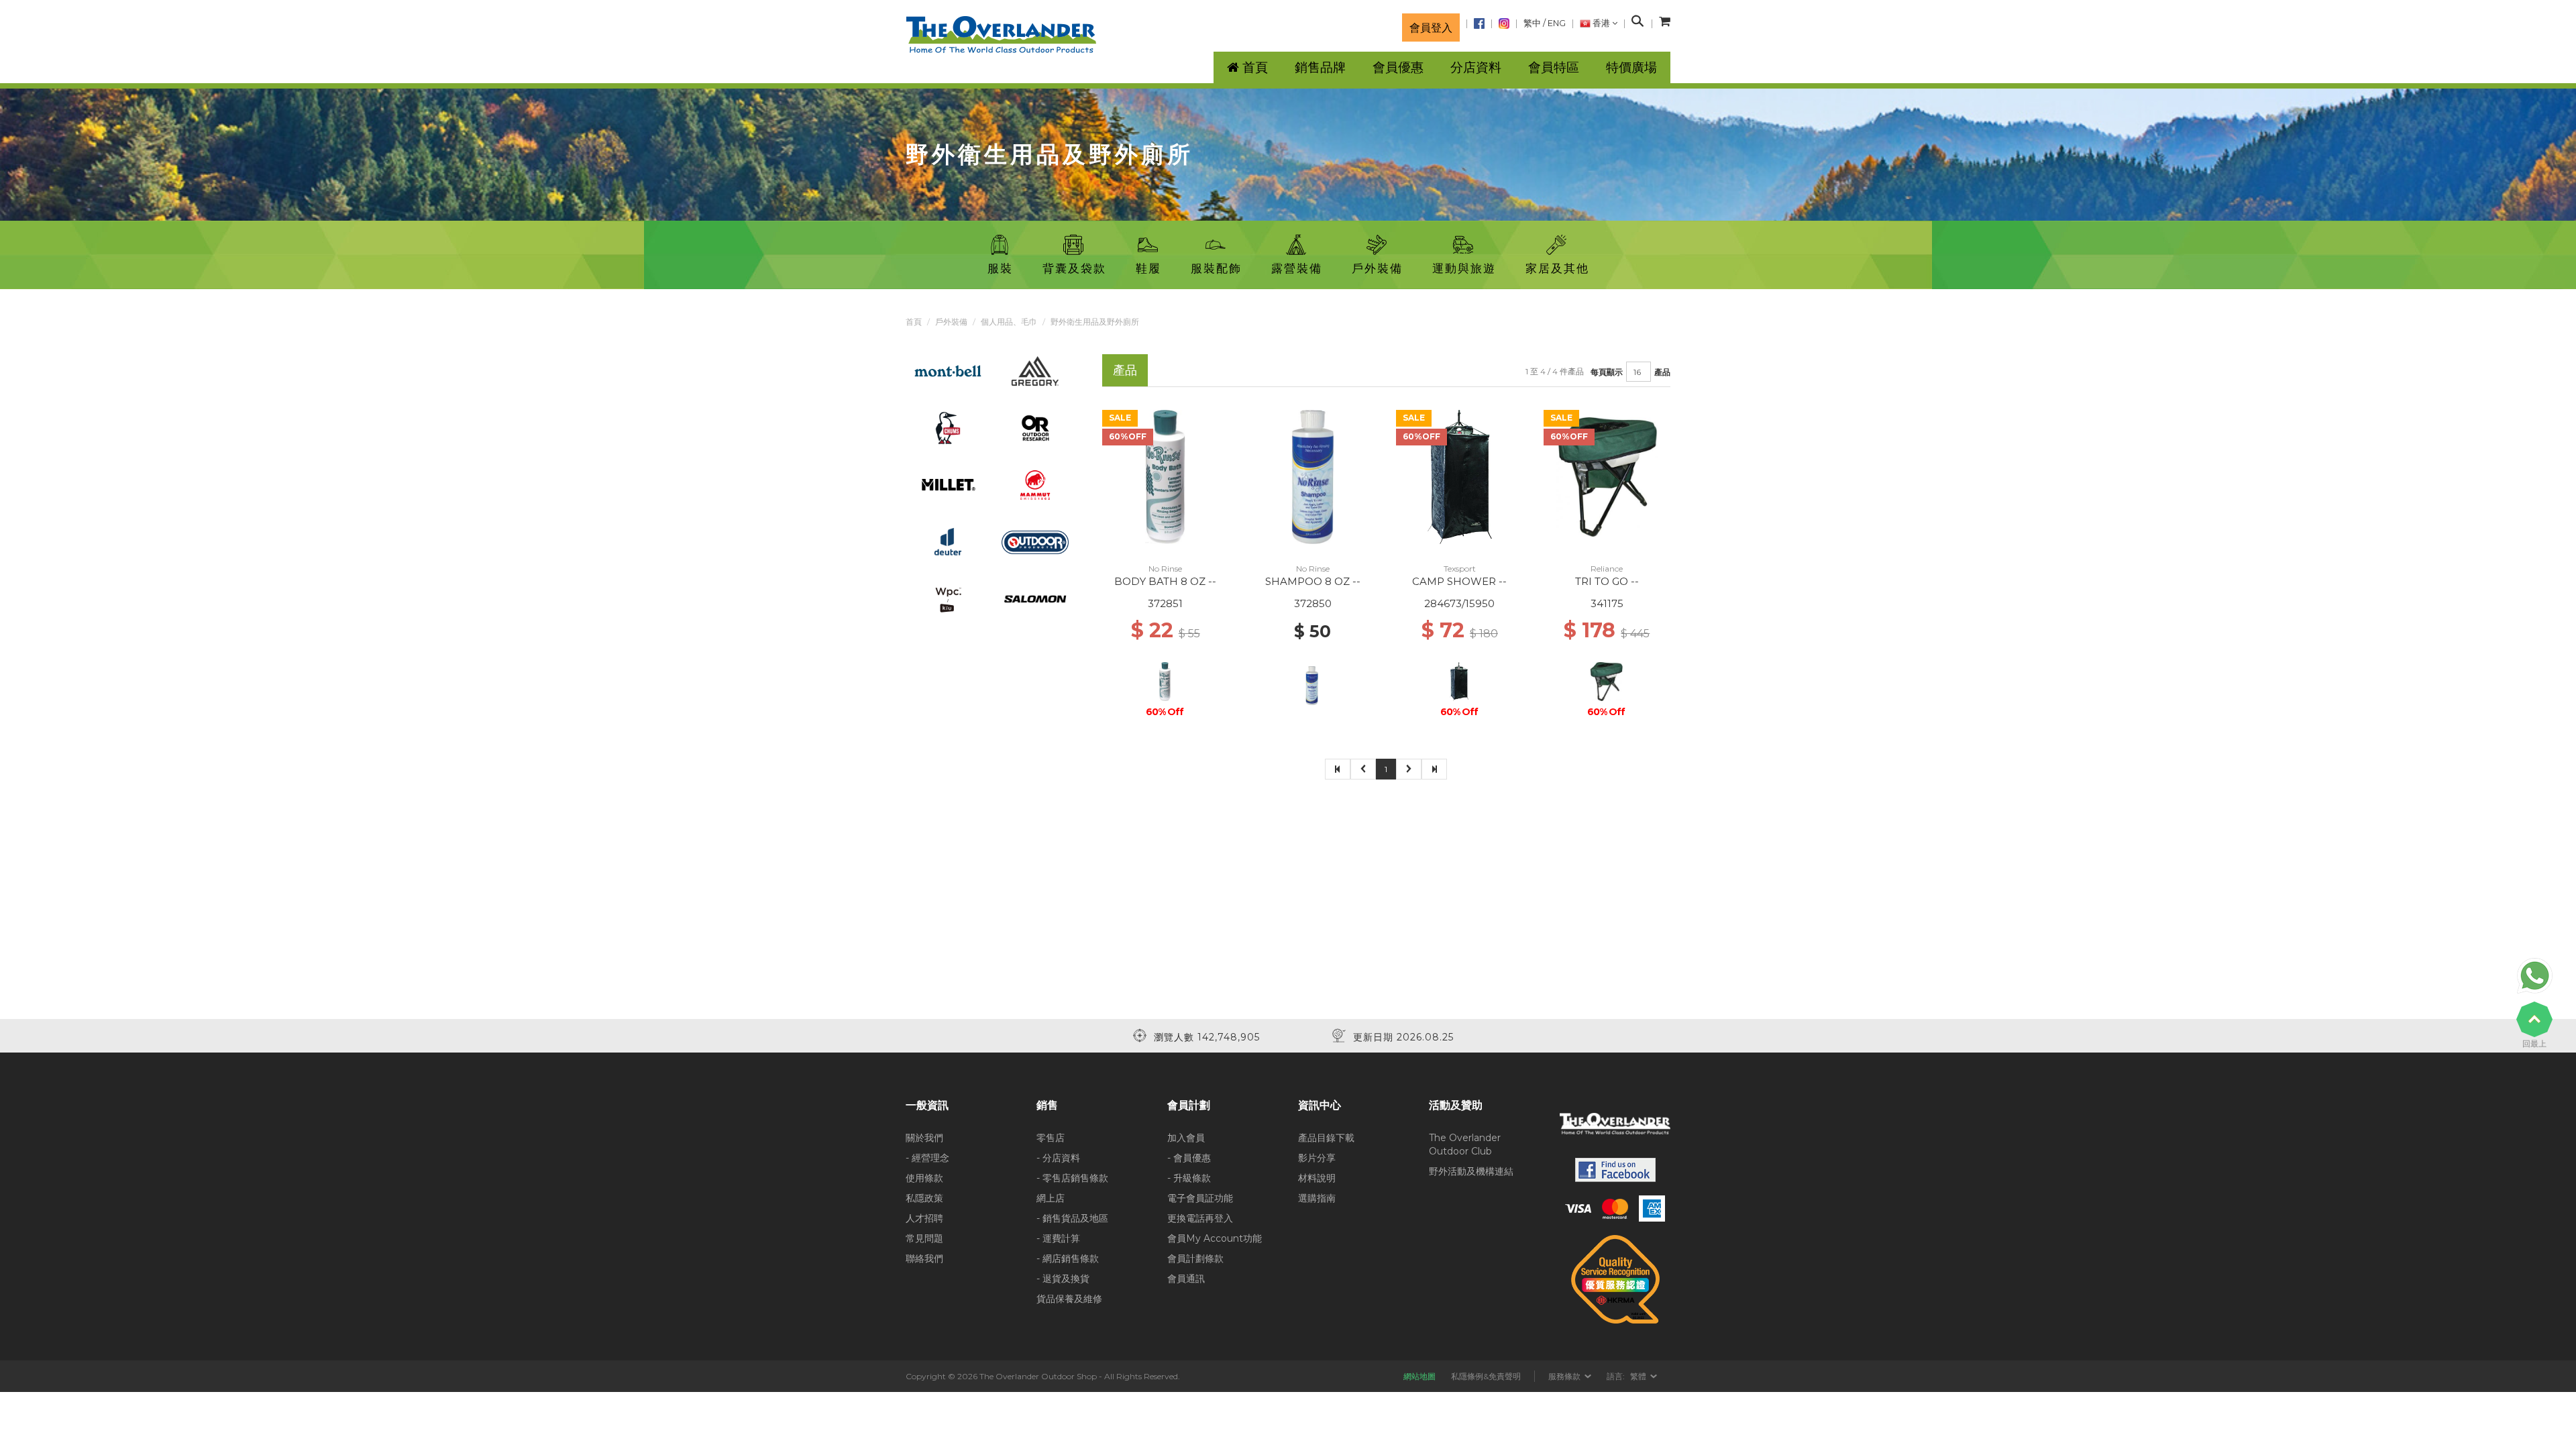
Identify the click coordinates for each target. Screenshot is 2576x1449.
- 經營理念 (927, 1158)
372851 (1165, 603)
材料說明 (1317, 1178)
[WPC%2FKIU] (948, 598)
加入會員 (1186, 1138)
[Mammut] (1035, 484)
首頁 (914, 322)
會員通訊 (1186, 1279)
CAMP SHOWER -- (1459, 581)
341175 (1607, 603)
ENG (1557, 23)
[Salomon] (1035, 598)
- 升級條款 (1189, 1178)
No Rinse (1165, 569)
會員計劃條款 (1195, 1258)
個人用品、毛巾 (1009, 322)
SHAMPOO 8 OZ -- (1313, 581)
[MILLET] (948, 484)
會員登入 (1431, 28)
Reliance (1607, 569)
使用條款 (924, 1178)
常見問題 (924, 1238)
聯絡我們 (924, 1258)
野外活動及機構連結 (1471, 1171)
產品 (1662, 372)
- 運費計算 (1058, 1238)
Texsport (1460, 569)
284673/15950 (1459, 603)
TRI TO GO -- (1607, 581)
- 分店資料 (1058, 1158)
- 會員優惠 (1189, 1158)
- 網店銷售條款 (1068, 1258)
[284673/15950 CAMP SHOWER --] (1459, 476)
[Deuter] (948, 541)
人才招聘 (924, 1218)
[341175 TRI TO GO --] (1607, 476)
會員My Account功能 (1215, 1238)
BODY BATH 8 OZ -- (1165, 581)
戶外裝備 (951, 322)
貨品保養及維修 (1069, 1299)
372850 (1313, 603)
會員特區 (1554, 67)
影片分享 (1317, 1158)
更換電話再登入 (1200, 1218)
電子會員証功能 (1200, 1198)
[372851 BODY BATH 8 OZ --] (1165, 476)
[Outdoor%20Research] (1035, 427)
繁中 (1532, 23)
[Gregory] (1035, 370)
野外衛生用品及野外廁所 (1095, 322)
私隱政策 (924, 1198)
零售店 (1051, 1138)
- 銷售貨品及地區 (1072, 1218)
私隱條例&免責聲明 (1486, 1376)
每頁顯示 (1607, 372)
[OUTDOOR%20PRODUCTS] (1035, 541)
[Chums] (948, 427)
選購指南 (1317, 1198)
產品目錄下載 (1326, 1138)
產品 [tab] (1125, 370)
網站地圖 (1419, 1376)
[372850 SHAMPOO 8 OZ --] (1312, 476)
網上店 (1051, 1198)
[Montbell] (948, 370)
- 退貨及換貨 (1063, 1279)
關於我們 (924, 1138)
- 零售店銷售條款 (1072, 1178)
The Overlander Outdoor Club (1465, 1144)
